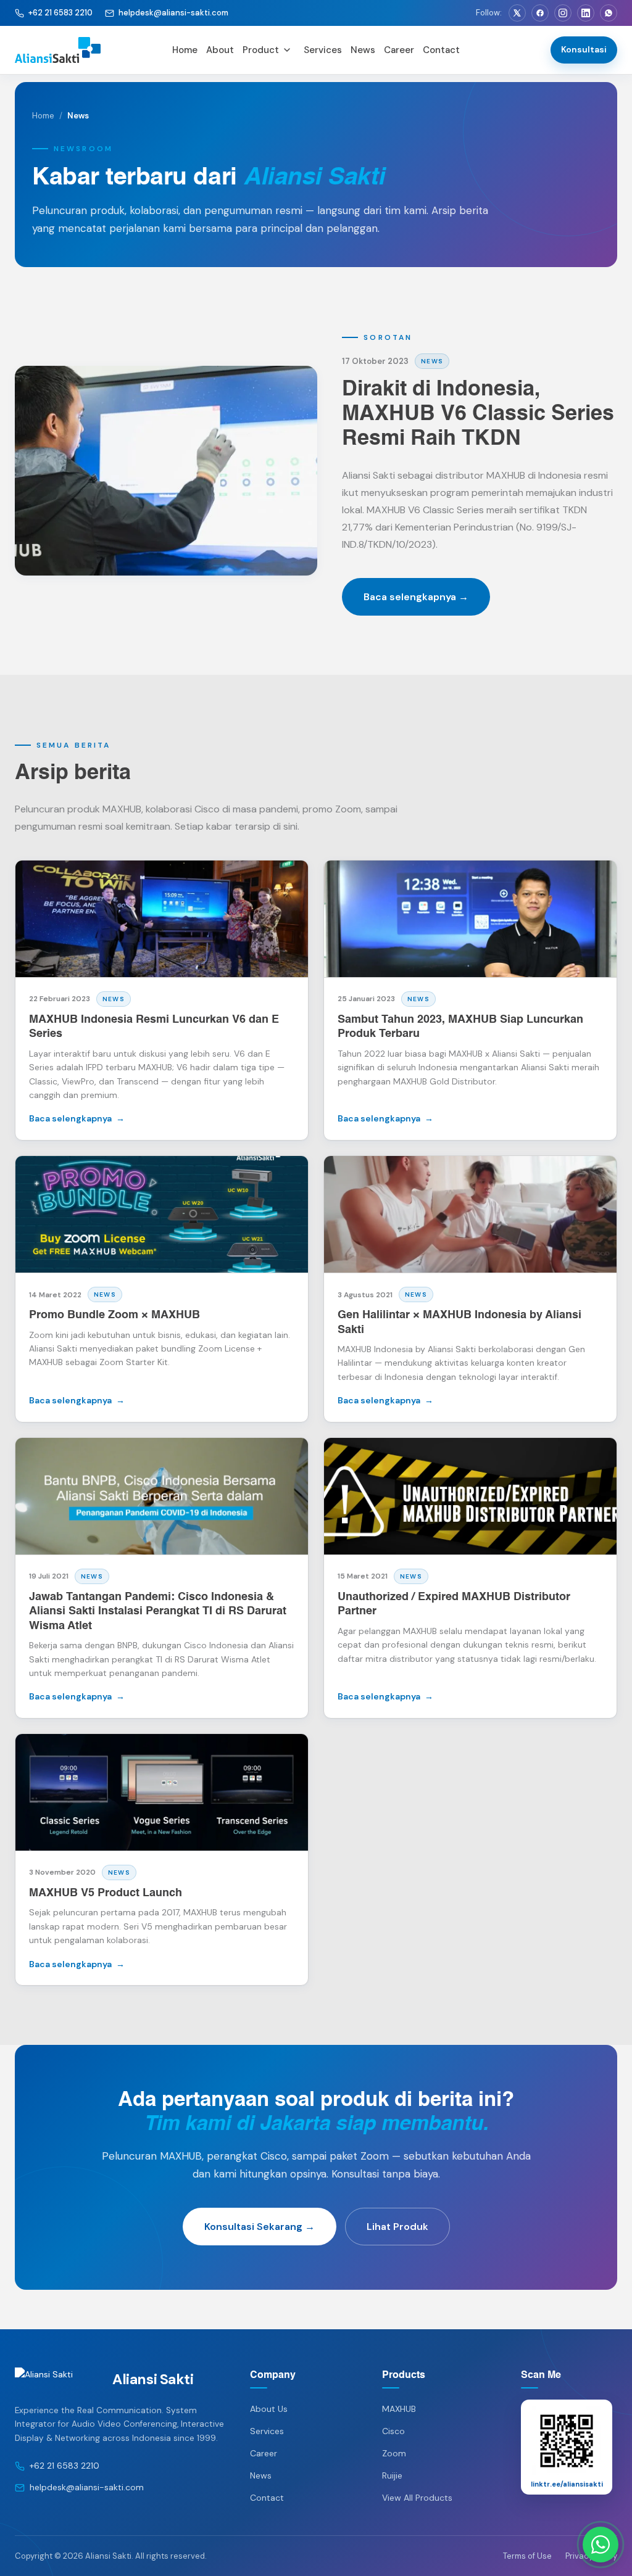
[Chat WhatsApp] (601, 2545)
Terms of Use (527, 2556)
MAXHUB (399, 2409)
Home (185, 50)
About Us (269, 2409)
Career (399, 50)
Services (323, 50)
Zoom (394, 2453)
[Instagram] (563, 13)
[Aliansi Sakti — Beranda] (86, 50)
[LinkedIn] (586, 13)
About (220, 50)
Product (261, 50)
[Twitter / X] (517, 13)
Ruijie (392, 2475)
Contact (441, 50)
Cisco (393, 2431)
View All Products (417, 2498)
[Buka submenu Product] (287, 50)
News (363, 50)
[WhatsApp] (609, 13)
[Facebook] (540, 13)
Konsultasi (584, 49)
